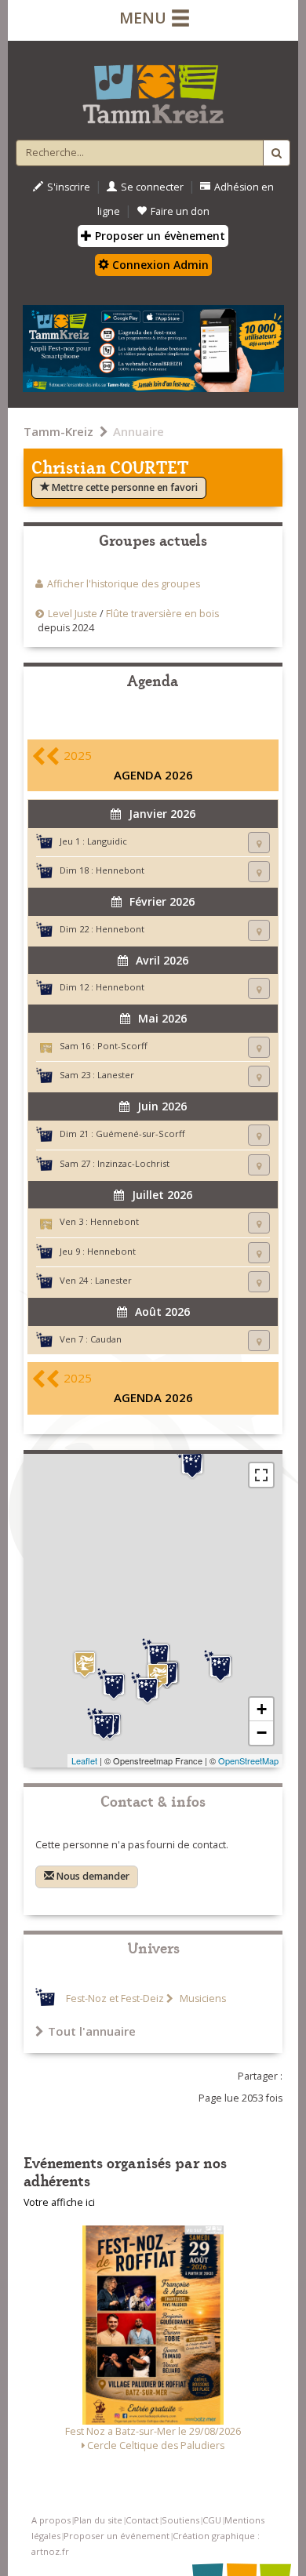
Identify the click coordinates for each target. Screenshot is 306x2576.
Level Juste (73, 614)
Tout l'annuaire (92, 2031)
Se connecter (152, 187)
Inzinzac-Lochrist (133, 1163)
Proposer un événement (117, 2536)
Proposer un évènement (158, 236)
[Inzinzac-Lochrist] (158, 1655)
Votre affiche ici (59, 2202)
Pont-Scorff (122, 1046)
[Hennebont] (148, 1688)
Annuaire (138, 431)
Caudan (106, 1339)
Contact (142, 2520)
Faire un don (180, 211)
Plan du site (98, 2520)
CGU (212, 2520)
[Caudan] (114, 1684)
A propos (51, 2520)
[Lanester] (104, 1724)
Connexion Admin (159, 265)
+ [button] (262, 1709)
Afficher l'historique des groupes (124, 584)
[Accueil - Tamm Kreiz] (153, 88)
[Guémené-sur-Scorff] (192, 1463)
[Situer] (259, 843)
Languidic (107, 841)
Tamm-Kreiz (58, 431)
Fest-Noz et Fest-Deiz (115, 1998)
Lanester (116, 1075)
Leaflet (84, 1760)
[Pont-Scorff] (85, 1664)
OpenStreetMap (248, 1760)
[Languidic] (220, 1666)
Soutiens (180, 2520)
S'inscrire (69, 187)
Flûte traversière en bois (162, 614)
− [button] (262, 1733)
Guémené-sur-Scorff (140, 1134)
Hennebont (120, 870)
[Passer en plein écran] (261, 1475)
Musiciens (202, 1998)
